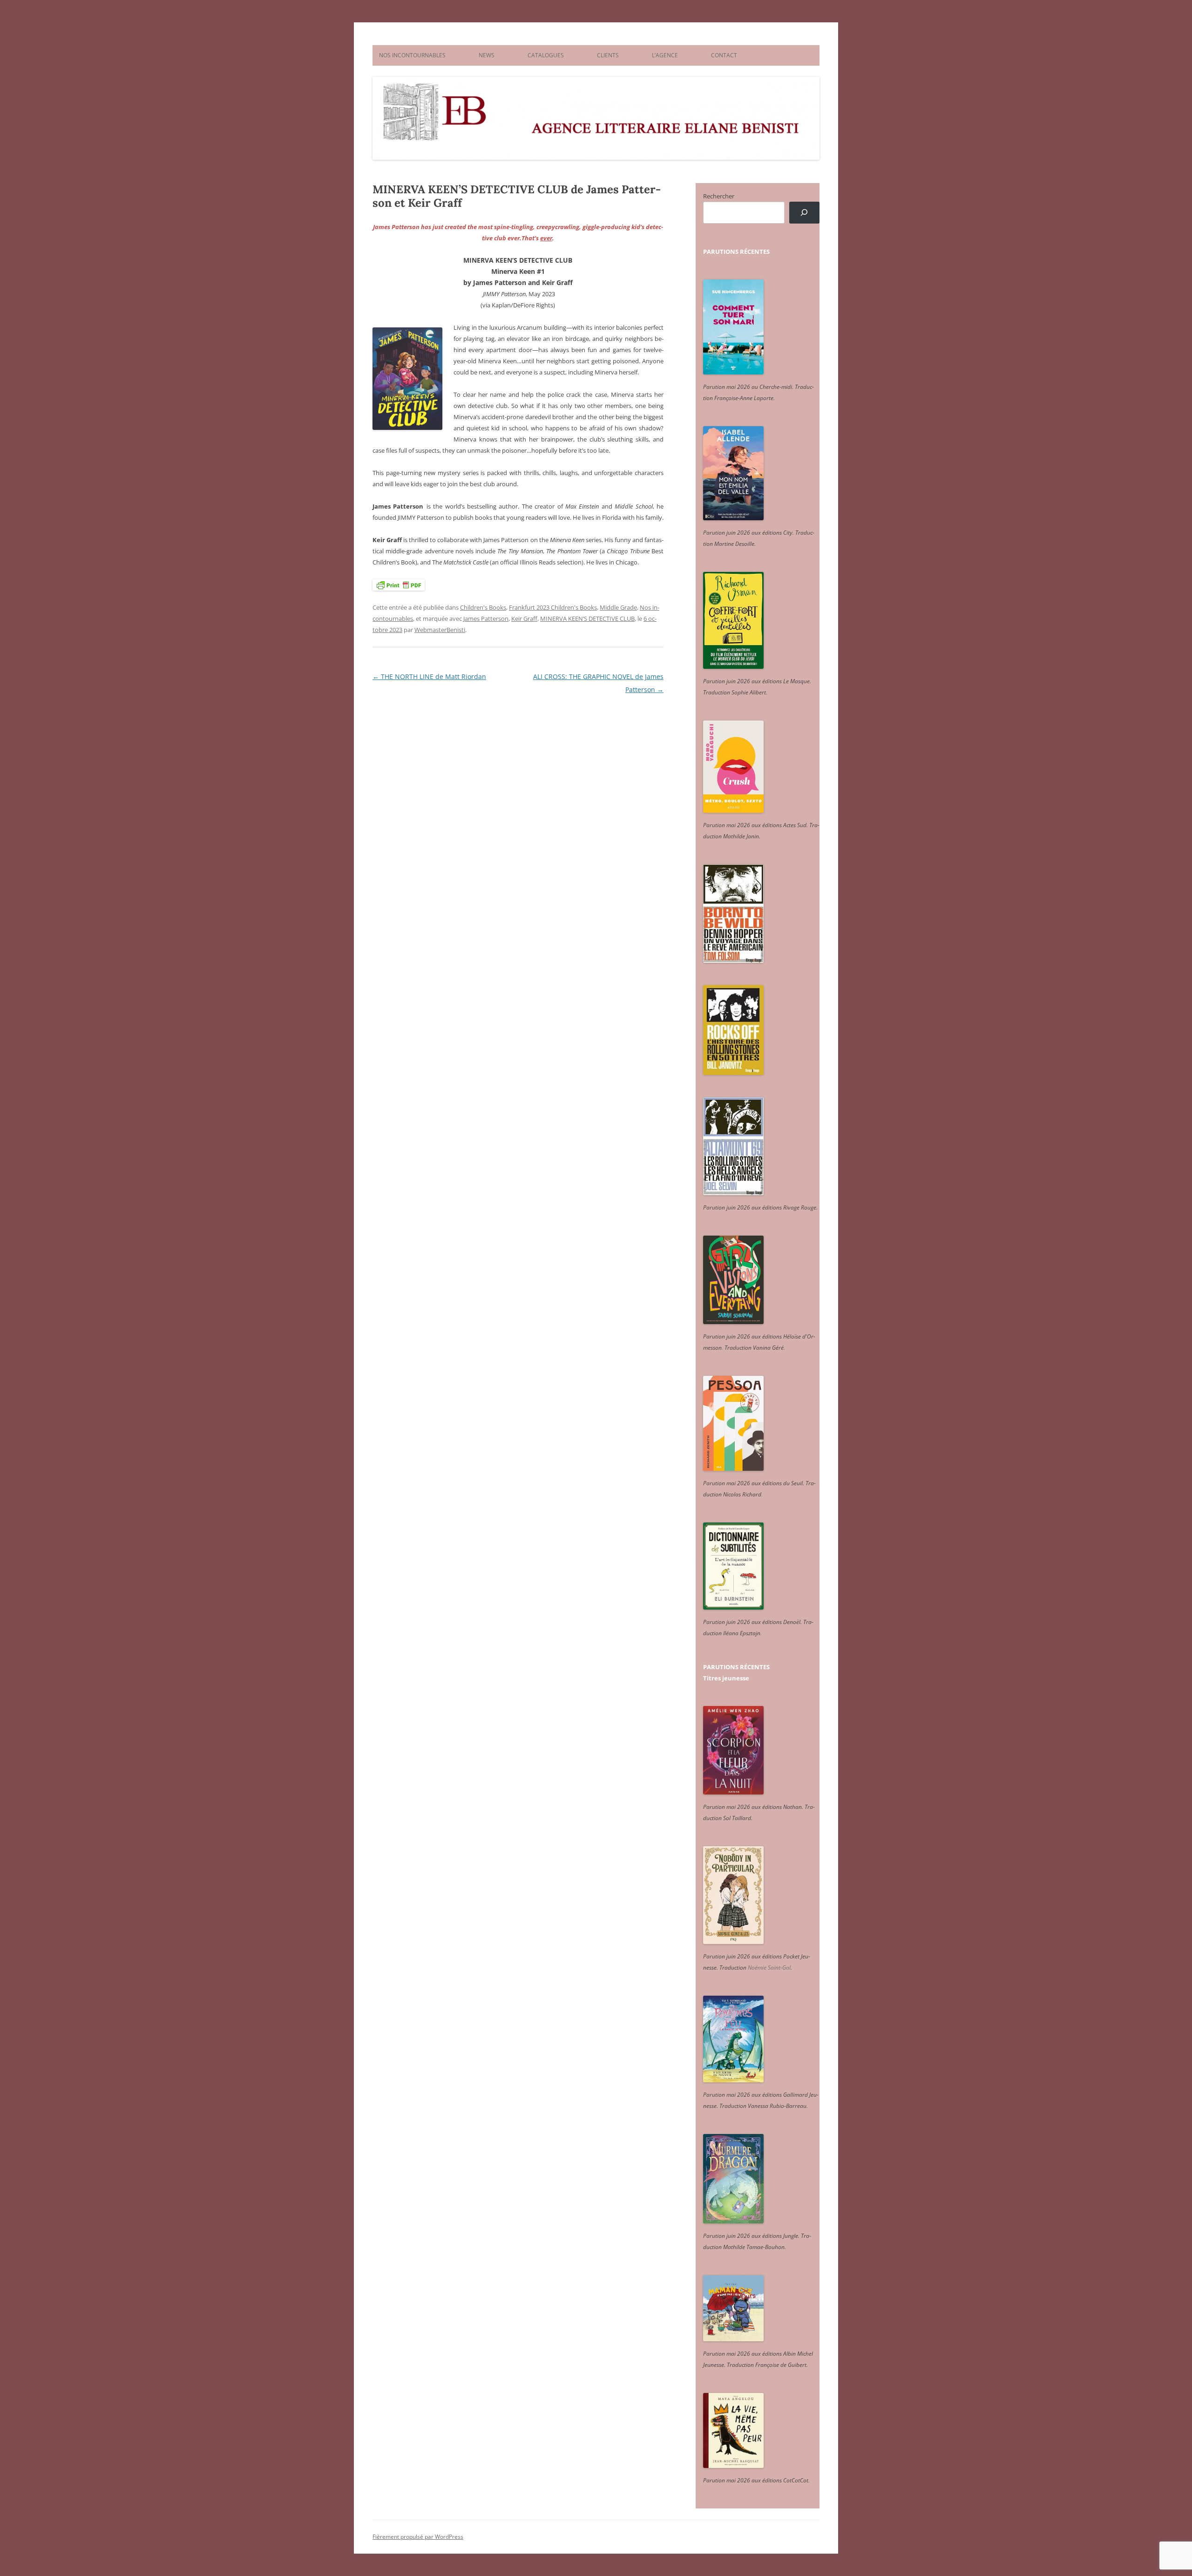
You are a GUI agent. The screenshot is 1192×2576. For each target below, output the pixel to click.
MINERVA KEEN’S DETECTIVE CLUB (587, 619)
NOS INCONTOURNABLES (412, 55)
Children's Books (483, 607)
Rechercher (719, 196)
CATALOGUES (546, 55)
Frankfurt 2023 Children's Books (553, 607)
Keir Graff (524, 619)
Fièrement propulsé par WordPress (418, 2537)
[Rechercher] (804, 213)
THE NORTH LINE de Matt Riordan (429, 676)
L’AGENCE (665, 55)
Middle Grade (618, 607)
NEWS (487, 55)
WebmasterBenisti (440, 630)
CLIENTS (608, 55)
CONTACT (724, 55)
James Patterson (486, 619)
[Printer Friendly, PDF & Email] (399, 585)
